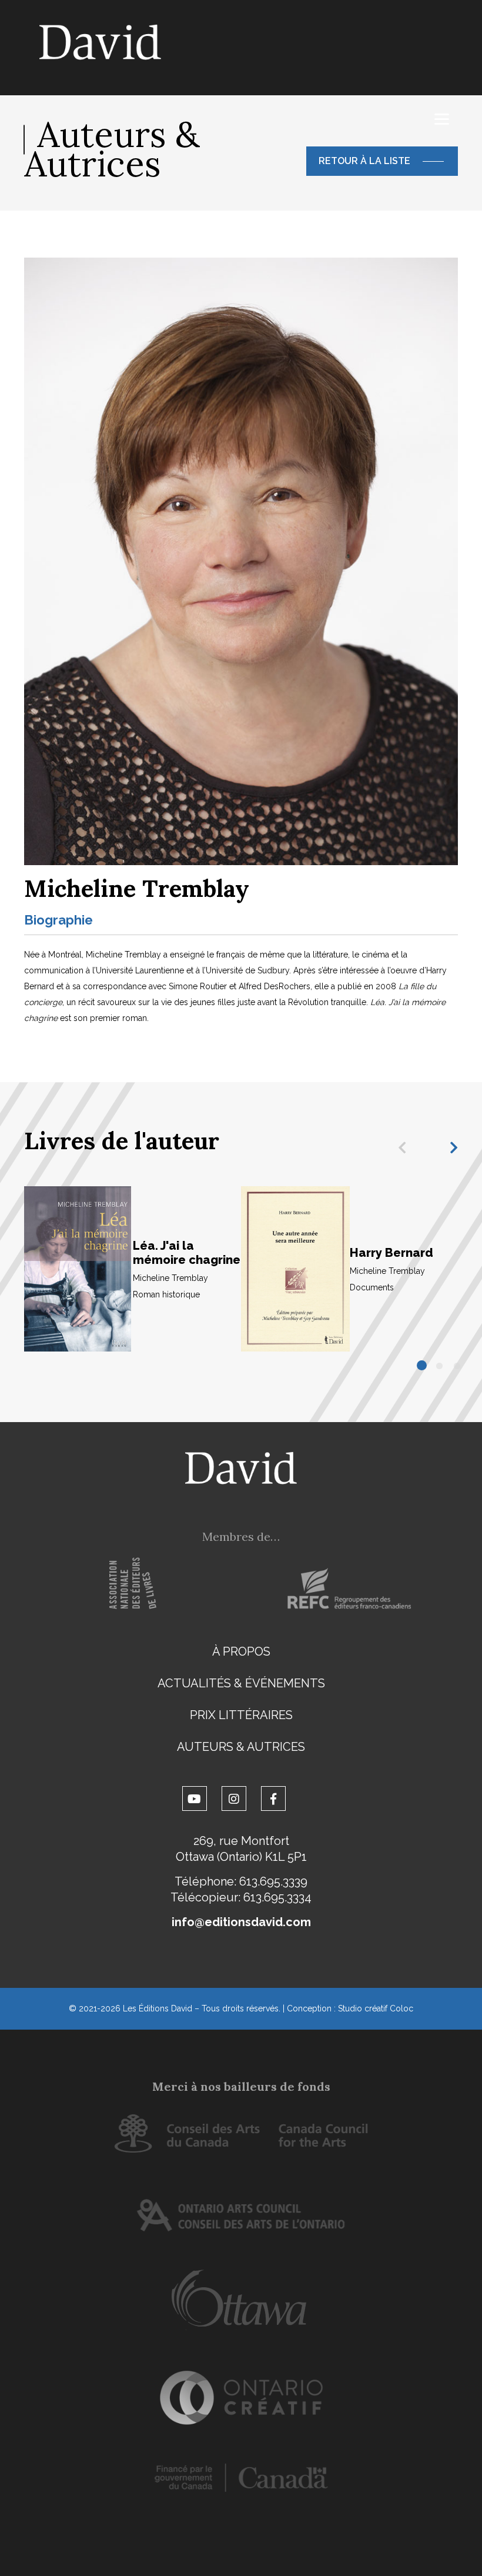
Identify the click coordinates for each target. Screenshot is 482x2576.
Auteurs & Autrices (241, 1747)
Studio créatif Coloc (376, 2008)
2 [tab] (440, 1366)
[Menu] (442, 119)
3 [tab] (458, 1366)
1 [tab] (423, 1366)
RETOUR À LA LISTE (364, 161)
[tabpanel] (133, 1269)
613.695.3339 (273, 1881)
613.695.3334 (277, 1897)
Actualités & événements (241, 1683)
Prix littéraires (241, 1715)
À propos (241, 1651)
